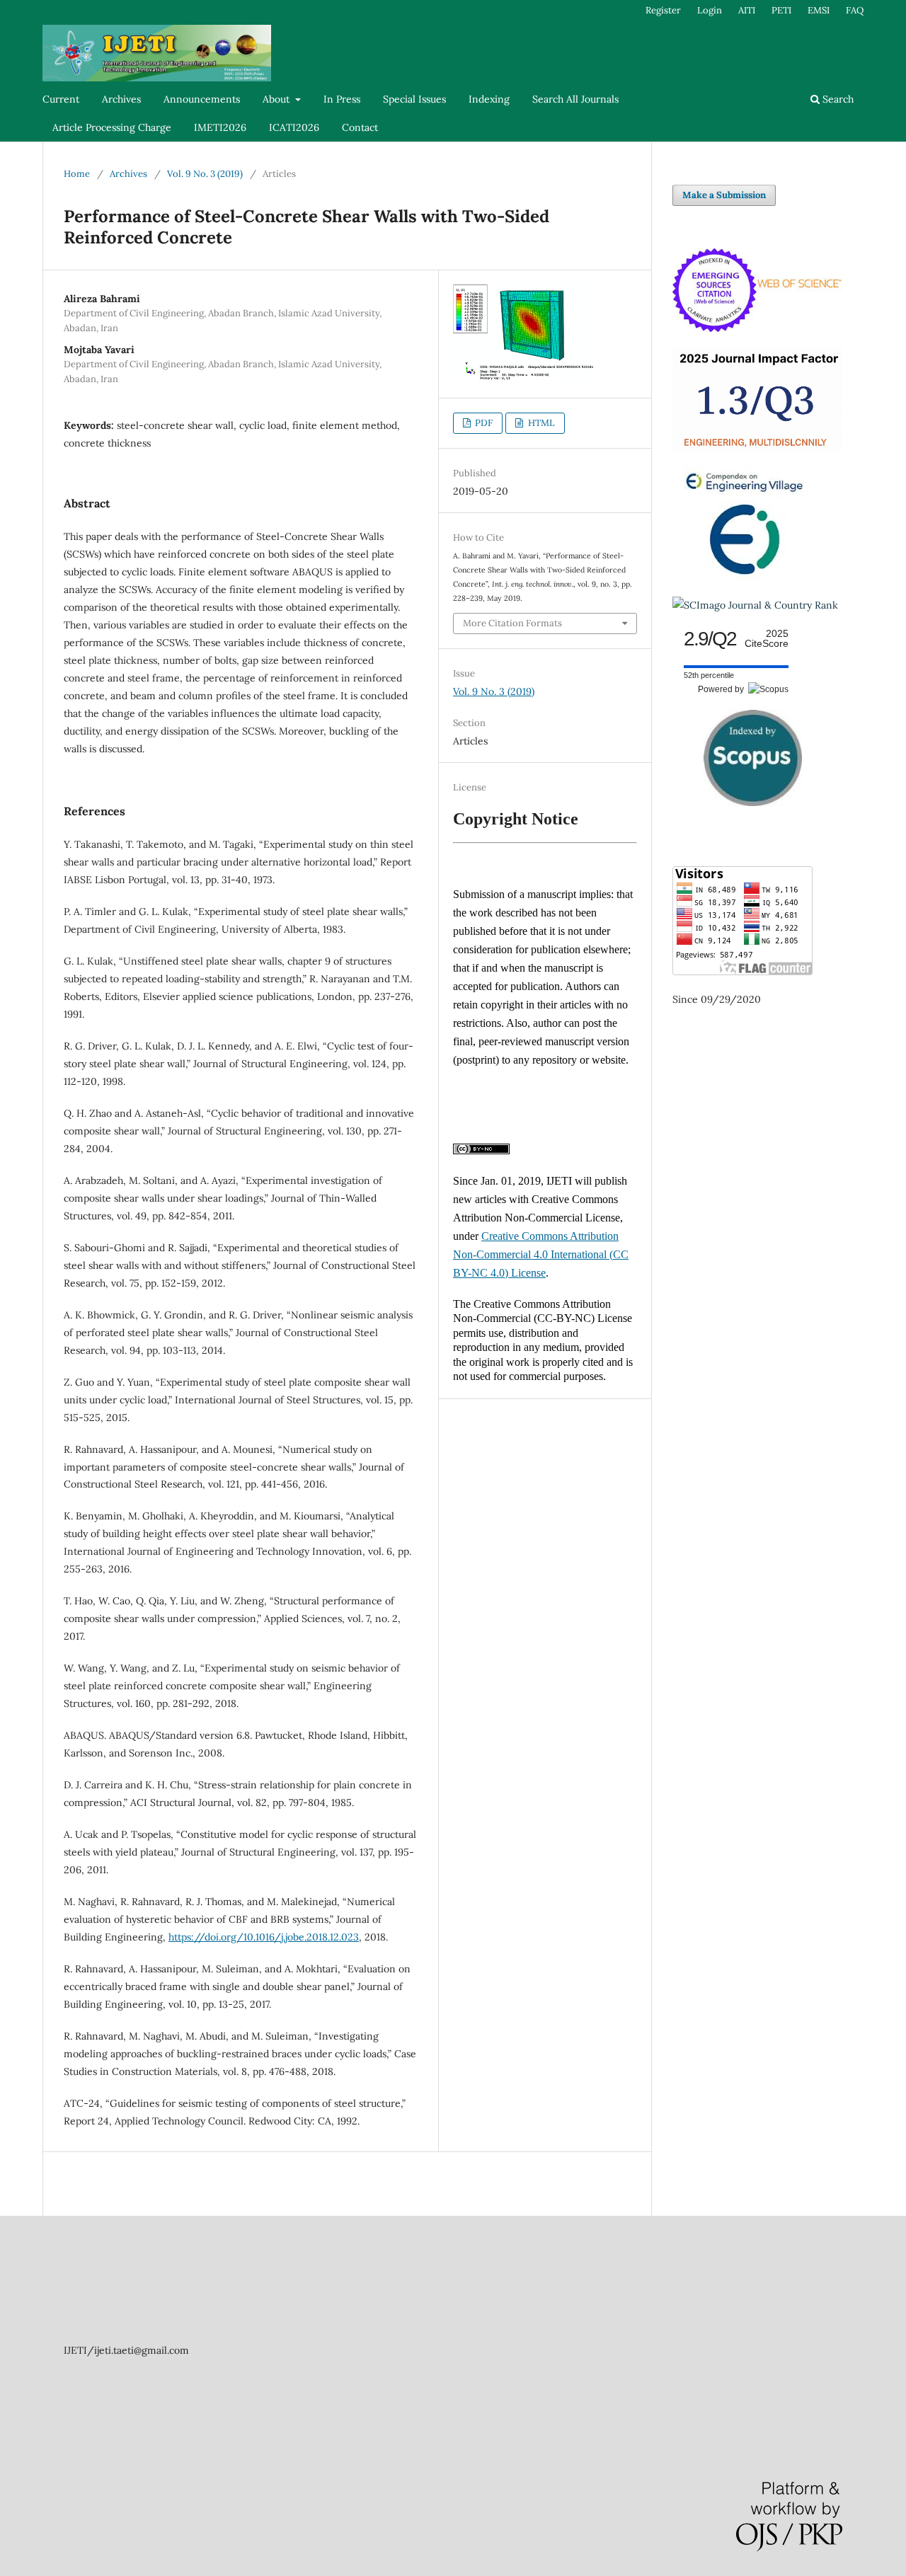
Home (77, 174)
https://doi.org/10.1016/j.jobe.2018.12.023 (264, 1937)
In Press (342, 99)
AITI (747, 10)
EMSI (819, 10)
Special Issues (414, 99)
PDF (483, 423)
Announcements (202, 99)
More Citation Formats (512, 623)
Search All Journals (575, 99)
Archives (121, 99)
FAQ (855, 10)
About (277, 99)
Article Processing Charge (112, 127)
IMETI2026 (220, 127)
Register (663, 10)
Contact (360, 127)
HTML (540, 423)
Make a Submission (724, 195)
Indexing (489, 99)
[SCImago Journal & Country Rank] (755, 605)
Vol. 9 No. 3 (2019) (205, 174)
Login (710, 10)
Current (61, 99)
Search (837, 99)
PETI (781, 10)
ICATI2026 (294, 127)
